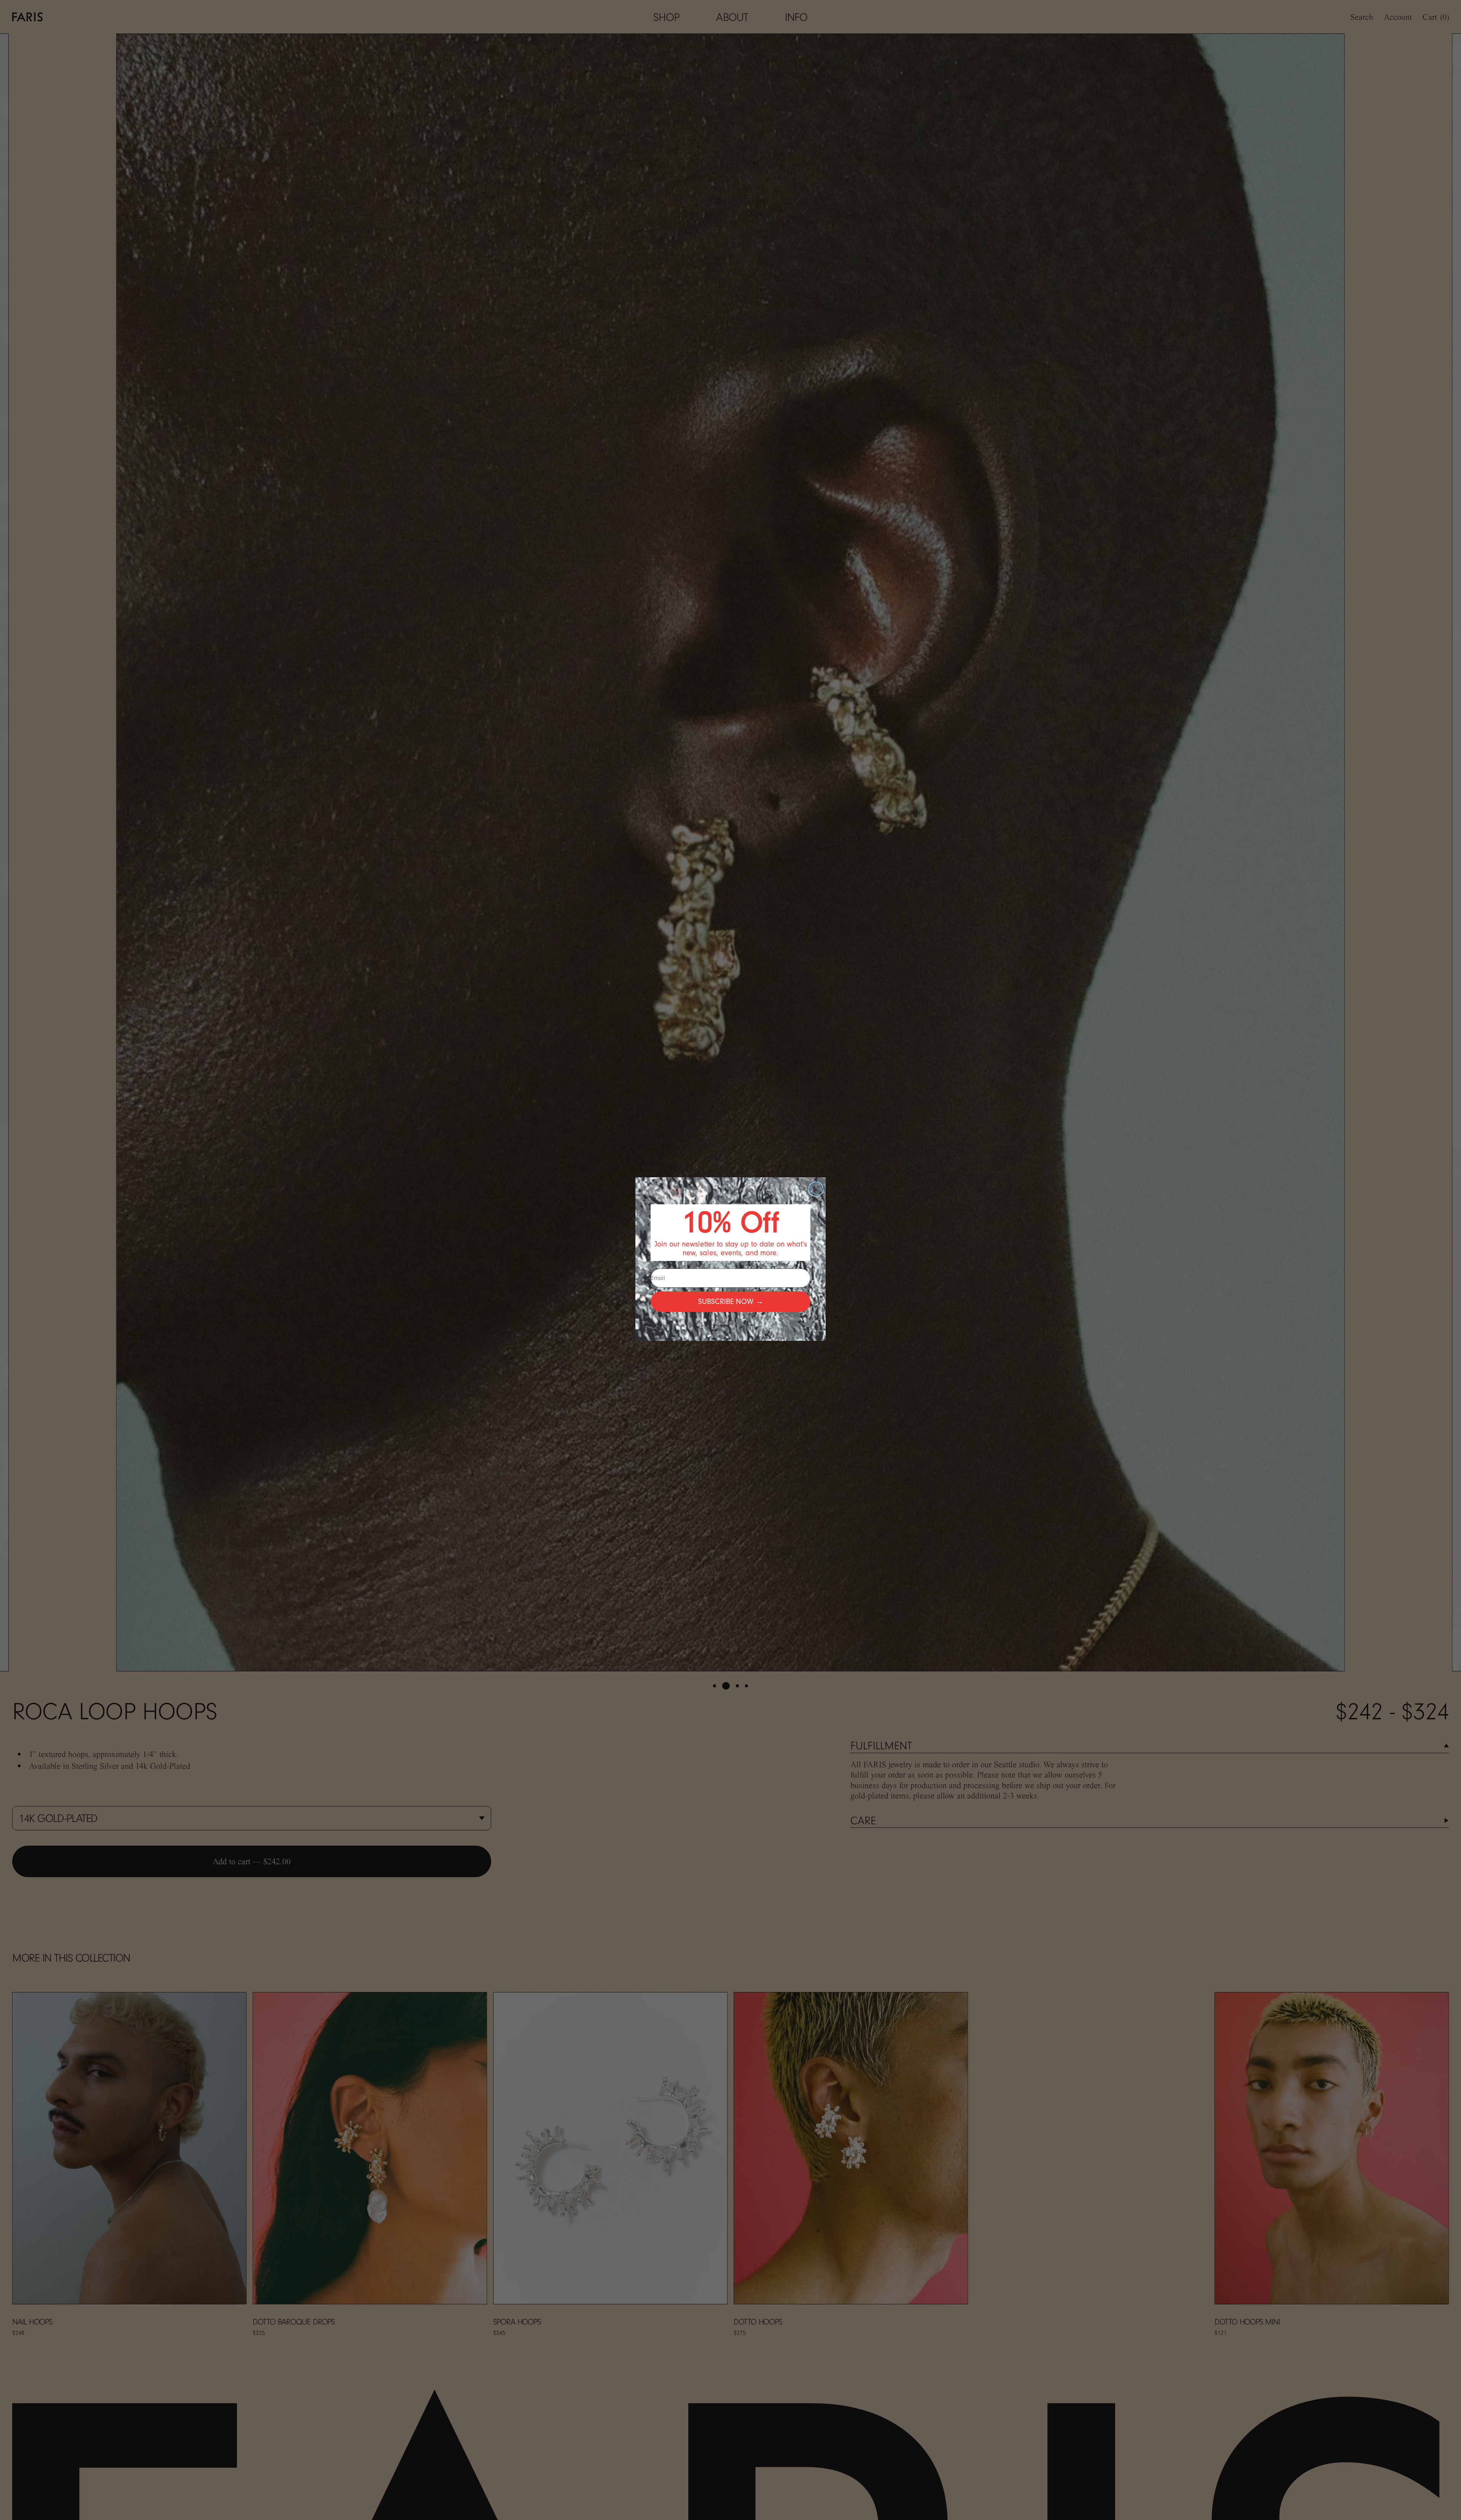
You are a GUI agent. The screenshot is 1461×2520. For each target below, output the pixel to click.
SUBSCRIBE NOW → (731, 1301)
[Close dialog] (816, 1189)
